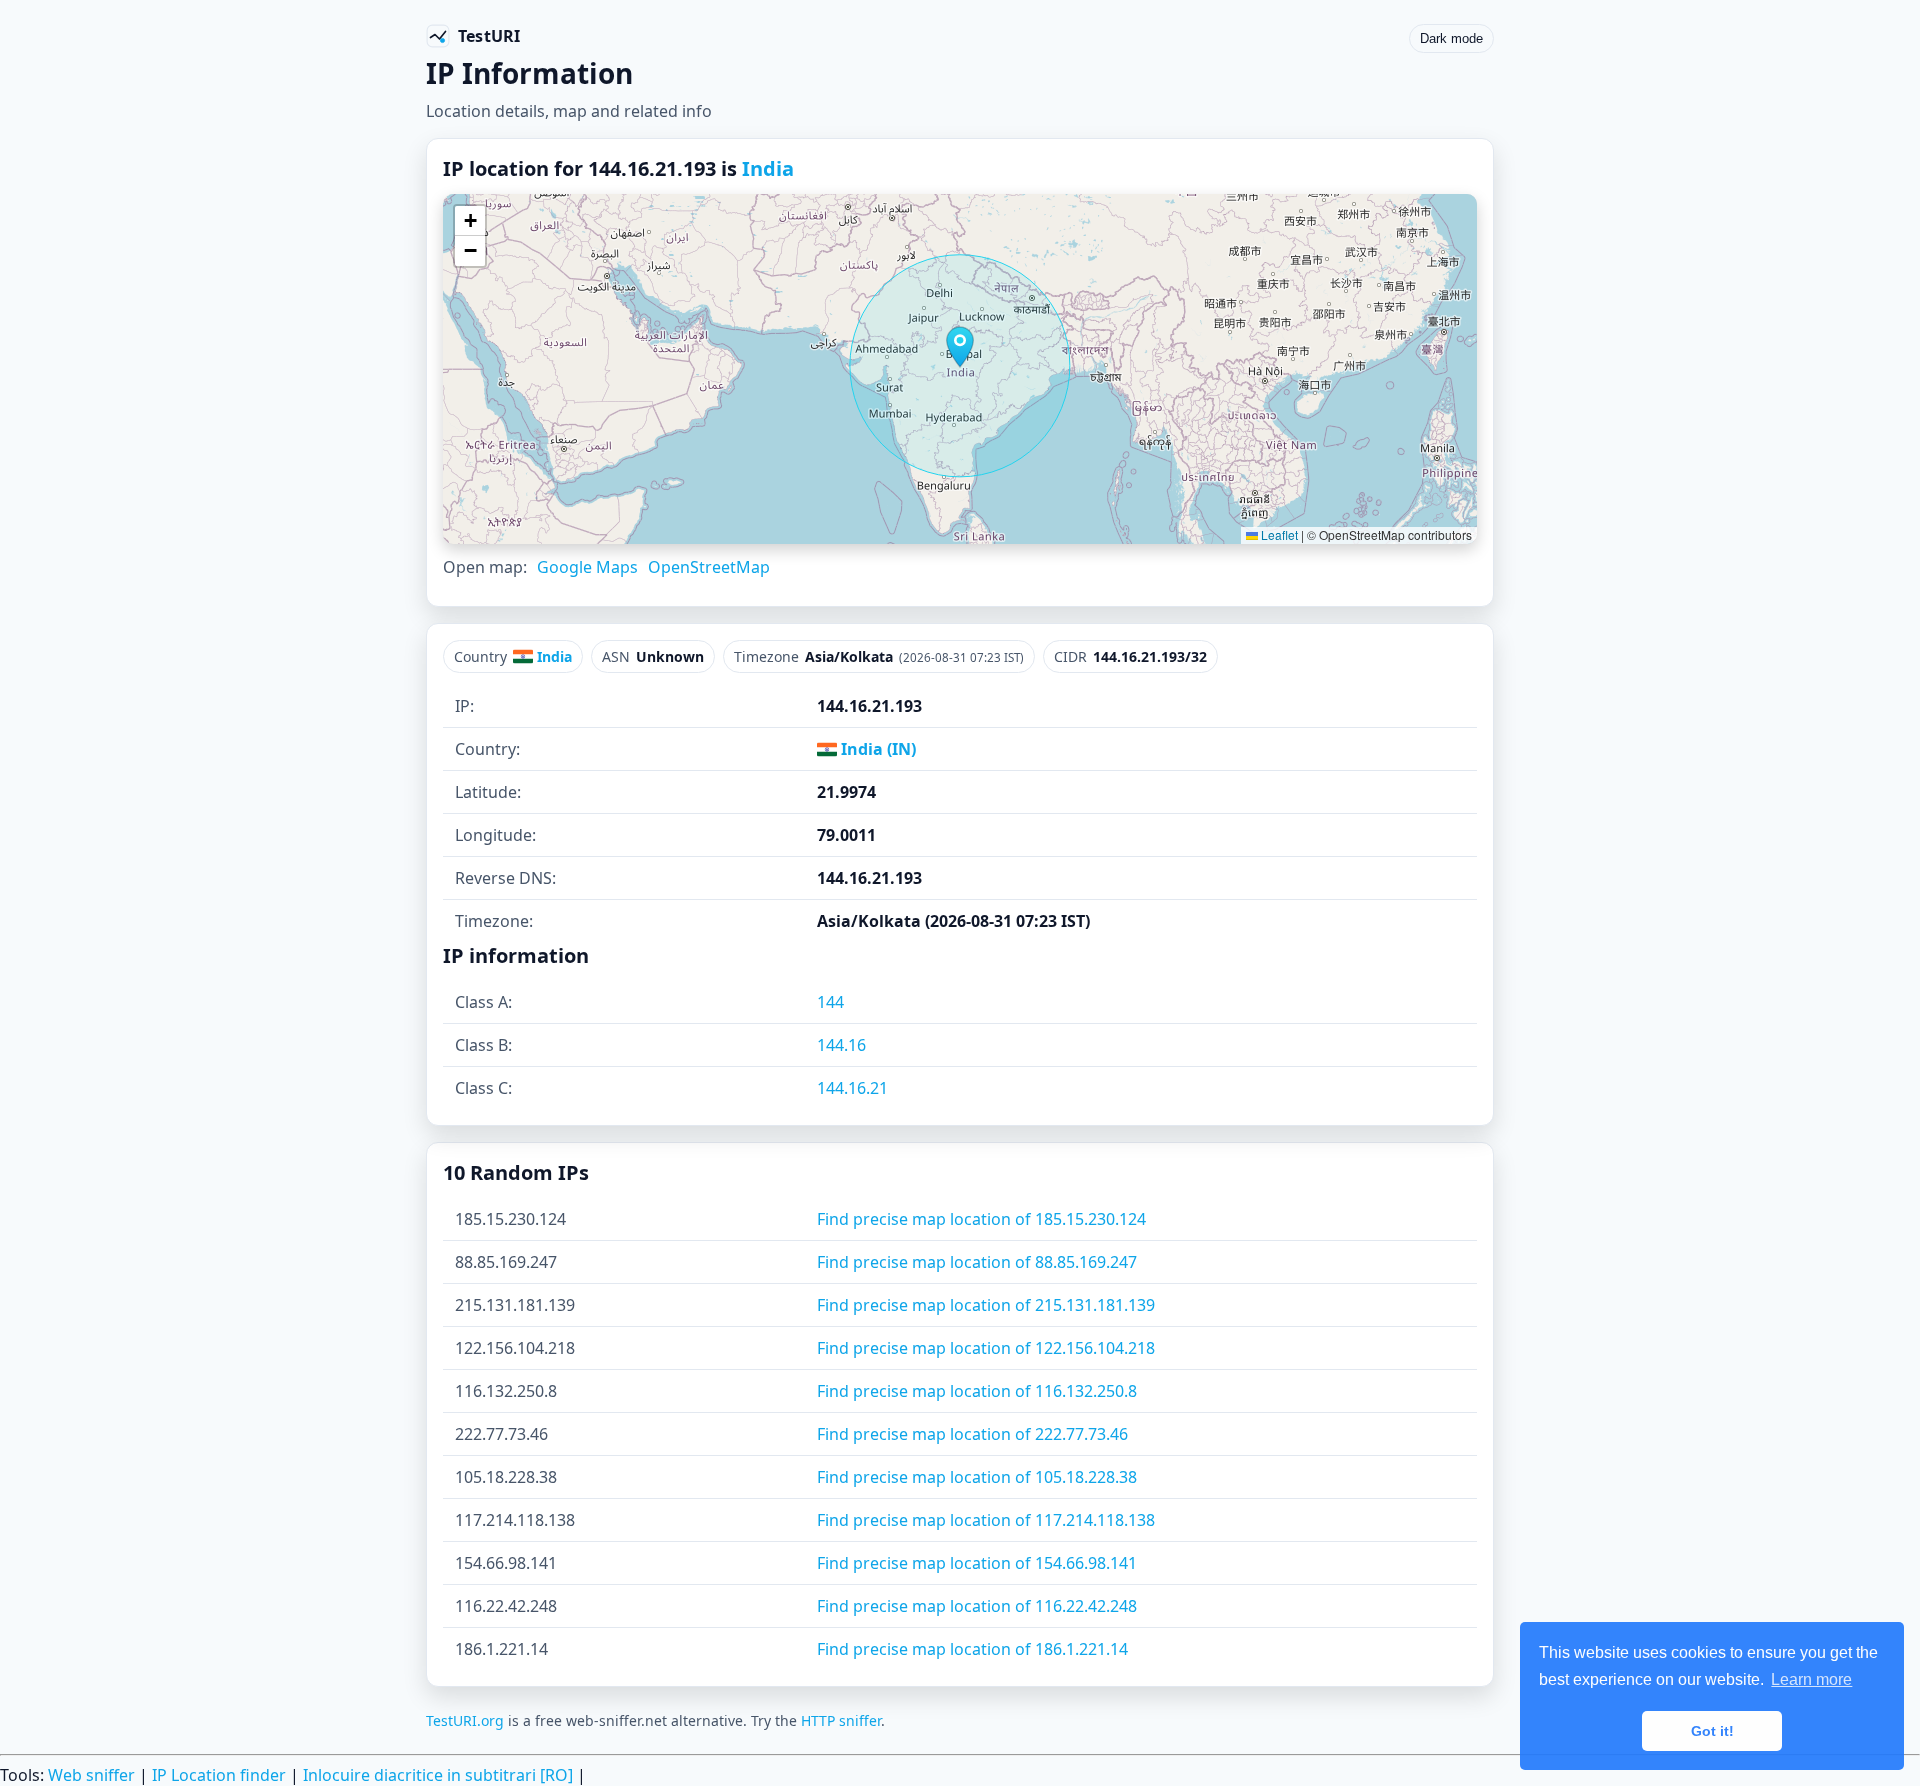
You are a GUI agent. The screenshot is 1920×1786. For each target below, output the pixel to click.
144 (830, 1002)
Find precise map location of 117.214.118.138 (986, 1520)
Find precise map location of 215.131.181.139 (986, 1305)
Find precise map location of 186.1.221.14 (972, 1649)
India (768, 168)
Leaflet (1278, 534)
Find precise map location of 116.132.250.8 (977, 1391)
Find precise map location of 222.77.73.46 (972, 1434)
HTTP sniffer (841, 1720)
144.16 (841, 1045)
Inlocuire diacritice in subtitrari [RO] (438, 1775)
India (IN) (876, 749)
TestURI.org (465, 1720)
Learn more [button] (1811, 1679)
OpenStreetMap (709, 567)
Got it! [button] (1712, 1731)
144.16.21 (852, 1088)
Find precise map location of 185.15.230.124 (981, 1219)
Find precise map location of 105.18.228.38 (977, 1477)
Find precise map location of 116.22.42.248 (977, 1606)
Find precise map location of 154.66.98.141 (977, 1563)
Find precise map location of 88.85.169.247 (977, 1262)
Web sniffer (91, 1775)
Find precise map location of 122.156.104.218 (986, 1348)
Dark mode (1451, 38)
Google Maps (587, 567)
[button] (960, 347)
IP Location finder (219, 1775)
